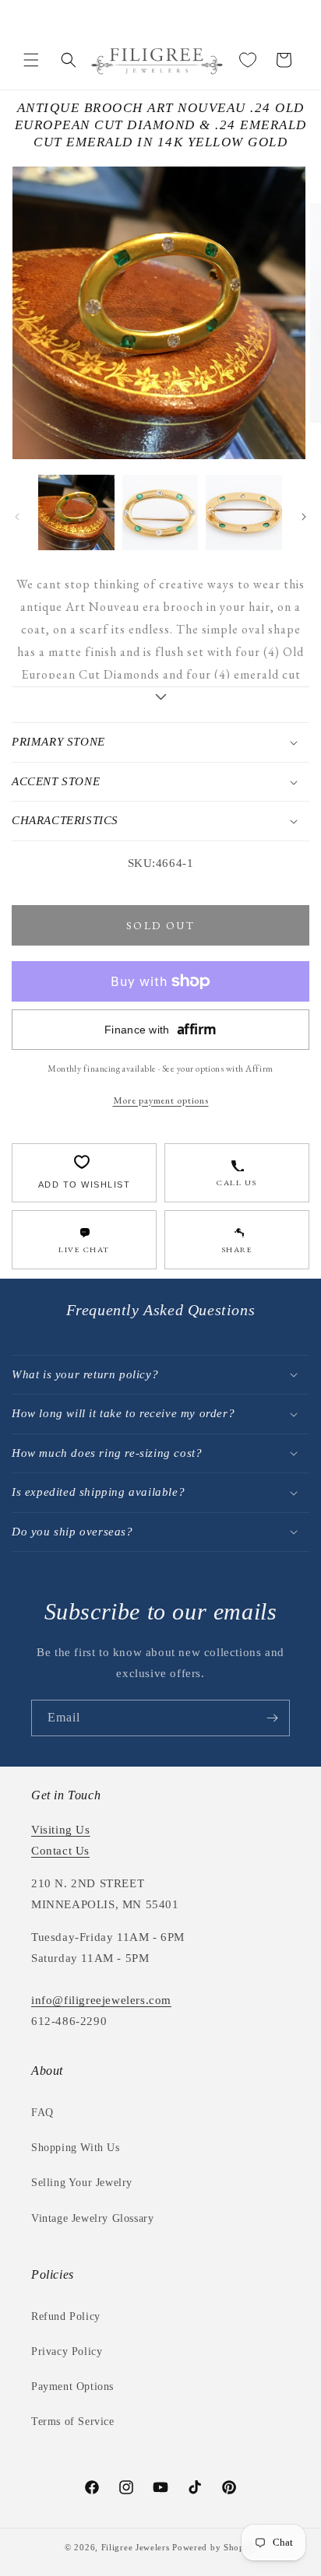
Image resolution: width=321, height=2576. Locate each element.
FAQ (42, 2113)
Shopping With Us (76, 2148)
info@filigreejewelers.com (101, 2000)
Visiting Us (61, 1830)
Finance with (160, 1029)
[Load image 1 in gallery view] (76, 513)
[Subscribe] (272, 1718)
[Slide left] (17, 517)
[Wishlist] (248, 60)
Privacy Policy (67, 2351)
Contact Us (60, 1851)
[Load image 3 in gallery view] (244, 513)
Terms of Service (73, 2422)
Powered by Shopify (214, 2547)
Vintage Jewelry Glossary (92, 2218)
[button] (31, 60)
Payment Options (72, 2386)
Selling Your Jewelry (82, 2183)
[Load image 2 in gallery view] (160, 513)
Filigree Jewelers (136, 2547)
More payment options (161, 1100)
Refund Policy (66, 2316)
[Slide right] (304, 517)
